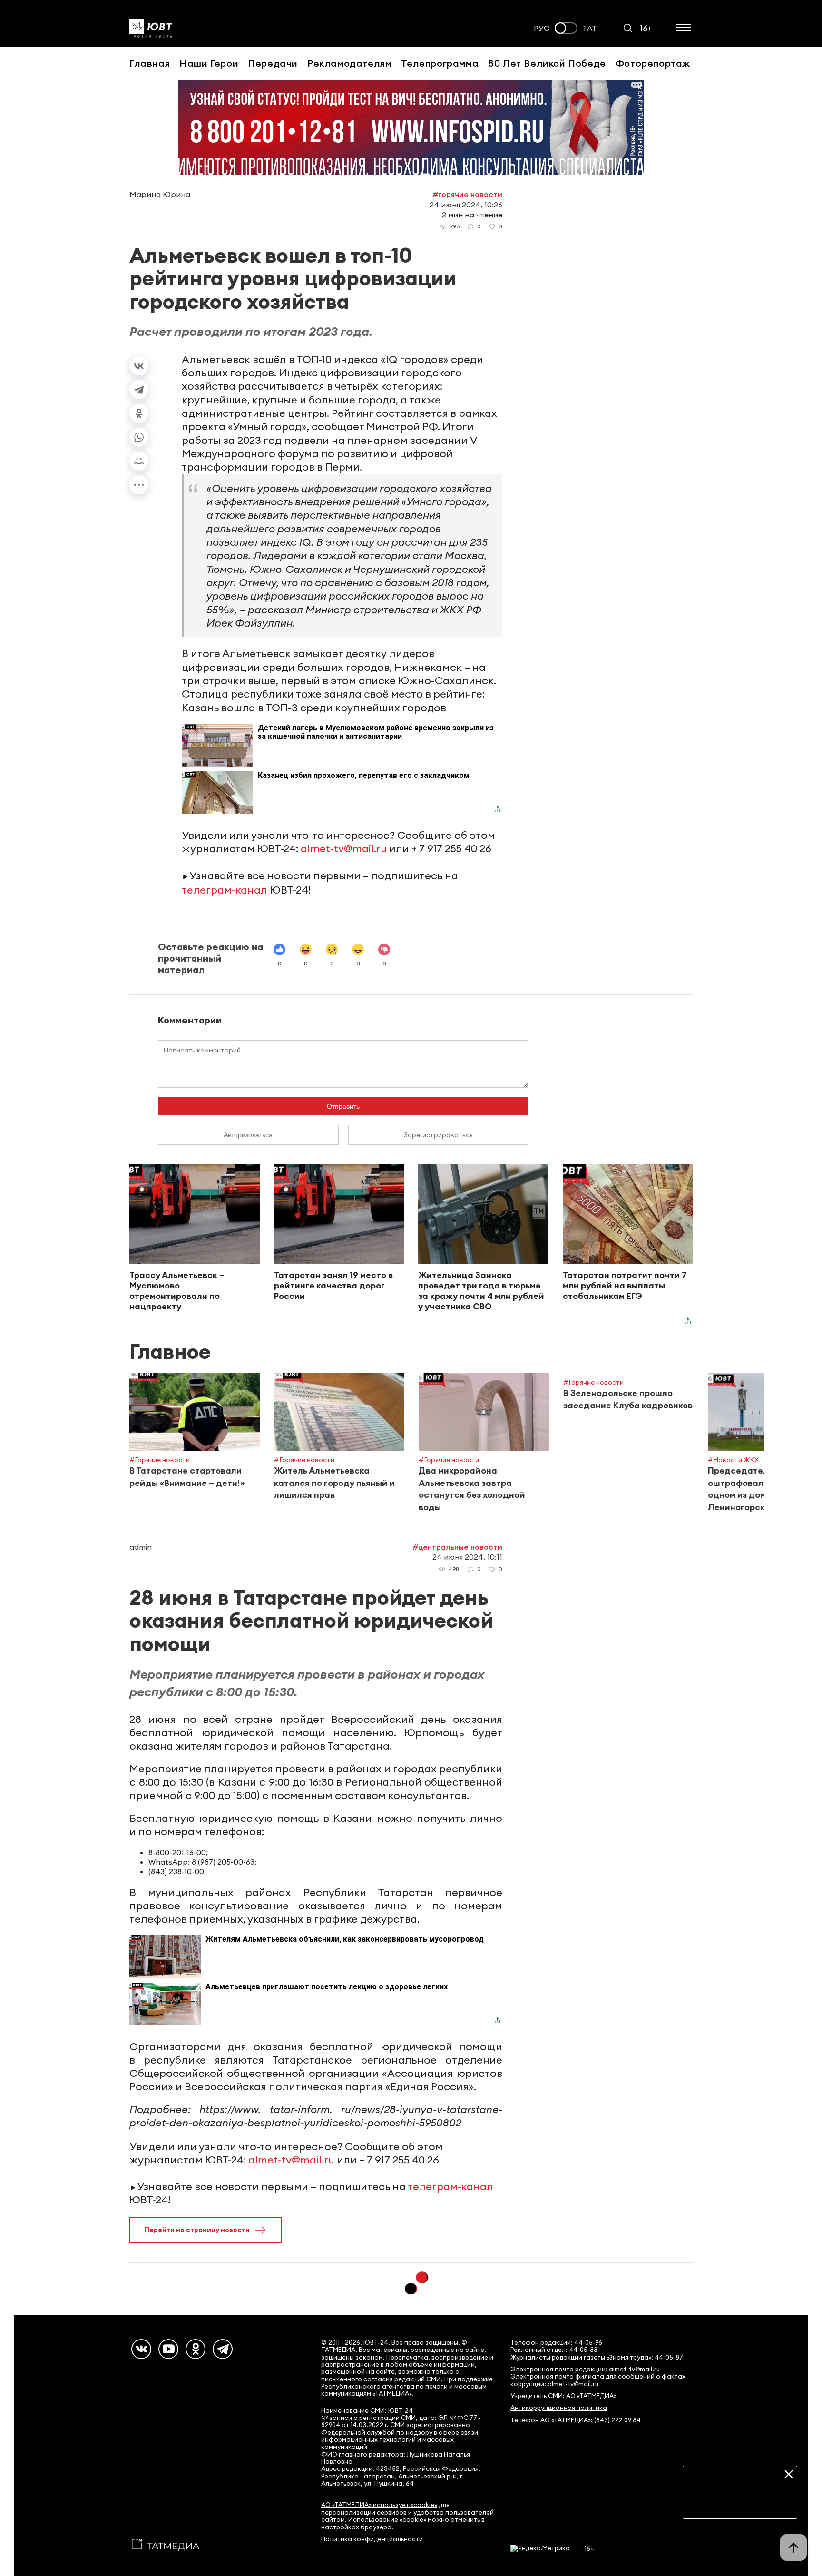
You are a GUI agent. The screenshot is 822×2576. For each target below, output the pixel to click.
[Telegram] (139, 390)
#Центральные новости (457, 1547)
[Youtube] (168, 2349)
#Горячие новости (467, 194)
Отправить (343, 1106)
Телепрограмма (440, 63)
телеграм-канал (225, 890)
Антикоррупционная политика (559, 2408)
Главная (150, 63)
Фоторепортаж (653, 63)
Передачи (273, 63)
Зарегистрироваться (438, 1135)
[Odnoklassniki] (196, 2349)
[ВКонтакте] (139, 366)
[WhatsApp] (139, 437)
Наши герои (209, 63)
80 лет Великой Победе (547, 63)
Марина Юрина (160, 194)
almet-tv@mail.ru (344, 848)
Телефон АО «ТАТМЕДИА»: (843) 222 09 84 (576, 2420)
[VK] (141, 2349)
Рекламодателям (349, 63)
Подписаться (740, 2504)
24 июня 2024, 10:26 (466, 205)
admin (141, 1547)
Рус (542, 28)
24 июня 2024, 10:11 (467, 1557)
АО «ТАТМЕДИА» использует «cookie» (379, 2505)
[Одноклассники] (139, 413)
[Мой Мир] (139, 461)
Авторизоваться (248, 1135)
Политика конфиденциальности (372, 2539)
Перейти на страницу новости (197, 2230)
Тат (590, 28)
